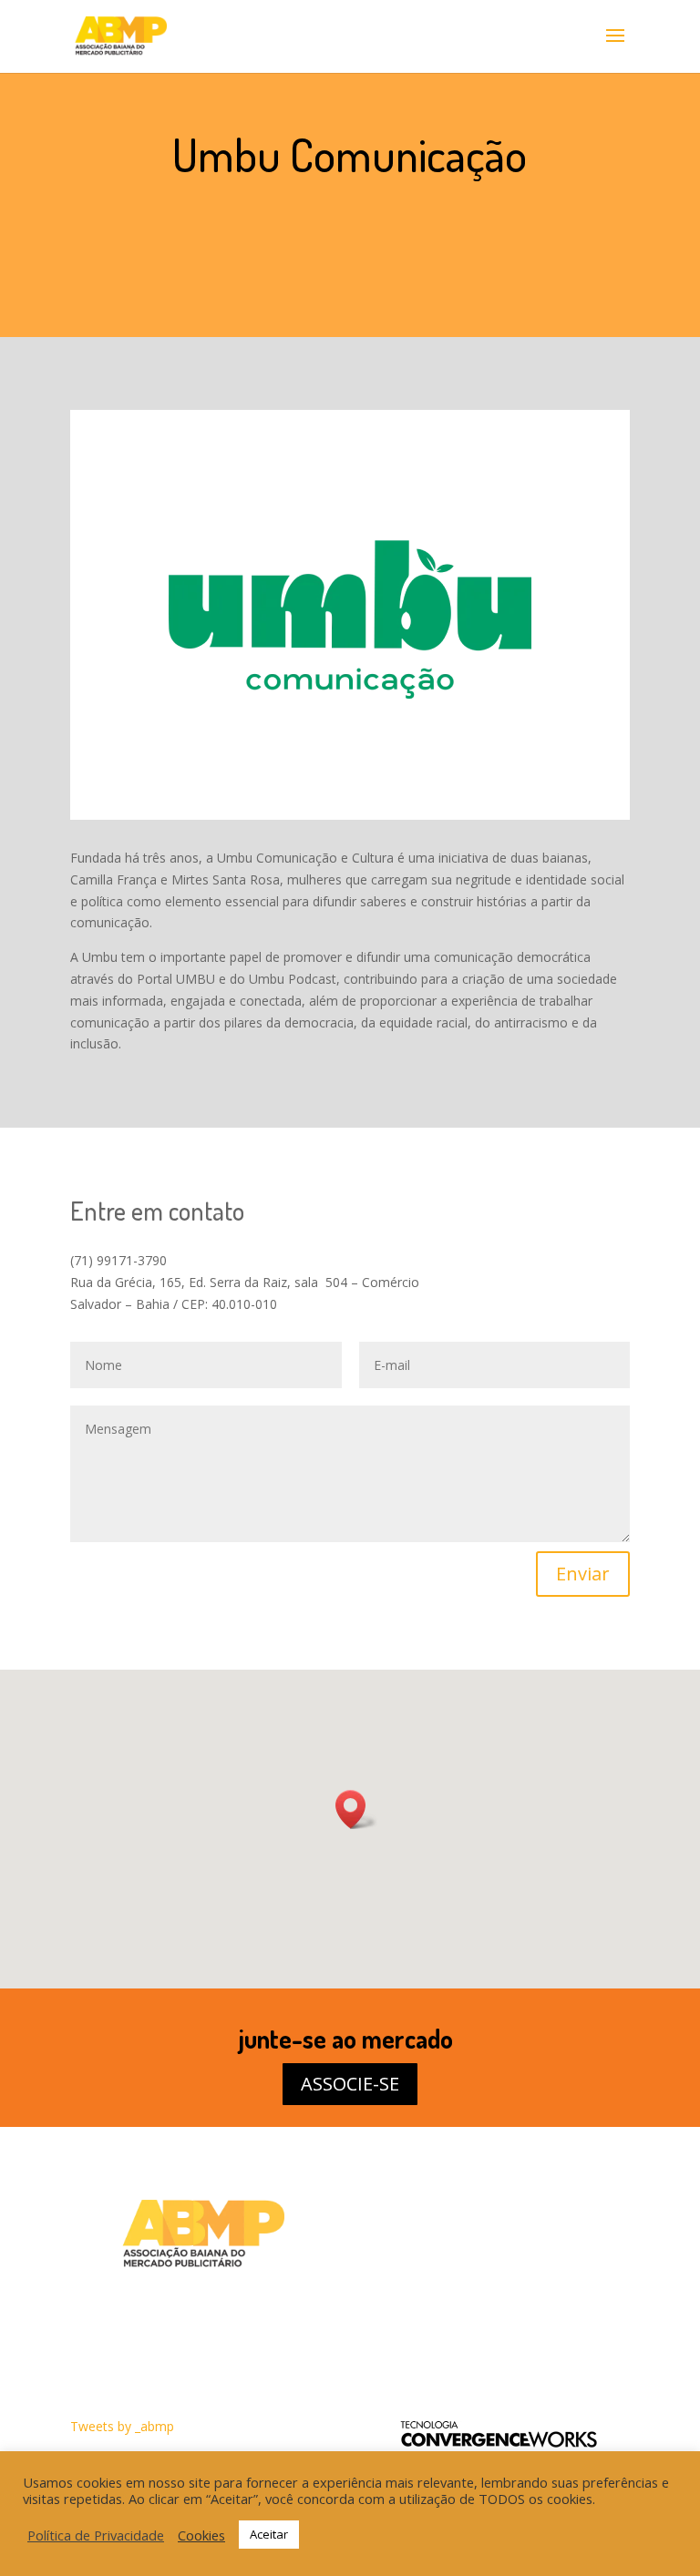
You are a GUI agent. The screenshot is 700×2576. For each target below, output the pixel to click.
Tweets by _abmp (122, 2426)
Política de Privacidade (96, 2535)
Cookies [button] (201, 2535)
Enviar (583, 1574)
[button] (356, 1809)
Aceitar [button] (269, 2534)
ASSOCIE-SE (350, 2084)
